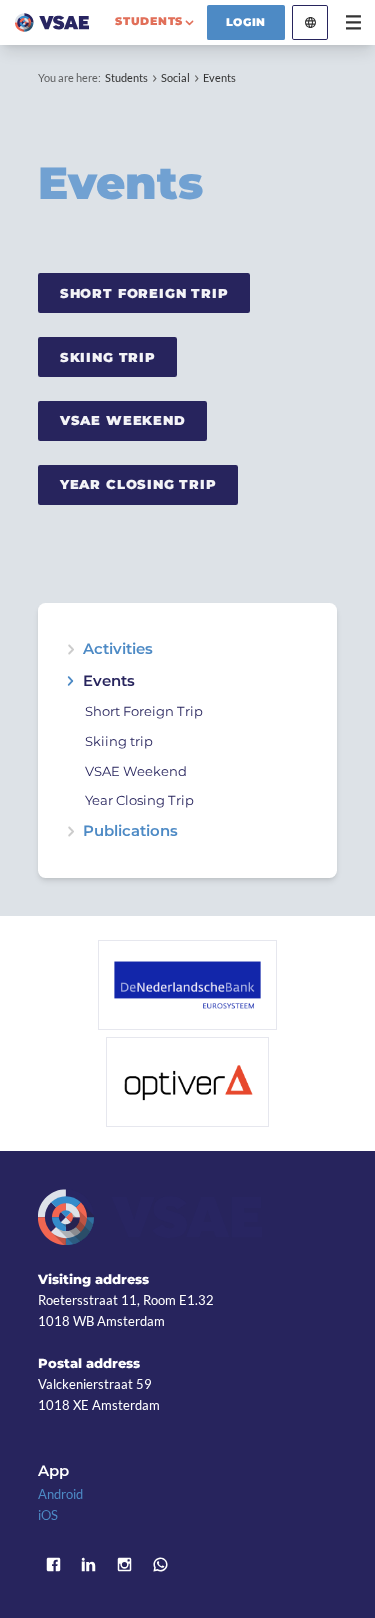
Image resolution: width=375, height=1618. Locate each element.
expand (70, 649)
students (149, 21)
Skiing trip (119, 741)
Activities (118, 649)
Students (126, 77)
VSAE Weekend (123, 420)
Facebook (53, 1565)
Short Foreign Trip (144, 293)
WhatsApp (160, 1565)
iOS (48, 1515)
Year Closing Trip (138, 484)
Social (175, 77)
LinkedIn (89, 1565)
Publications (130, 831)
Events (219, 77)
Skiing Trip (108, 357)
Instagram (125, 1565)
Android (60, 1494)
